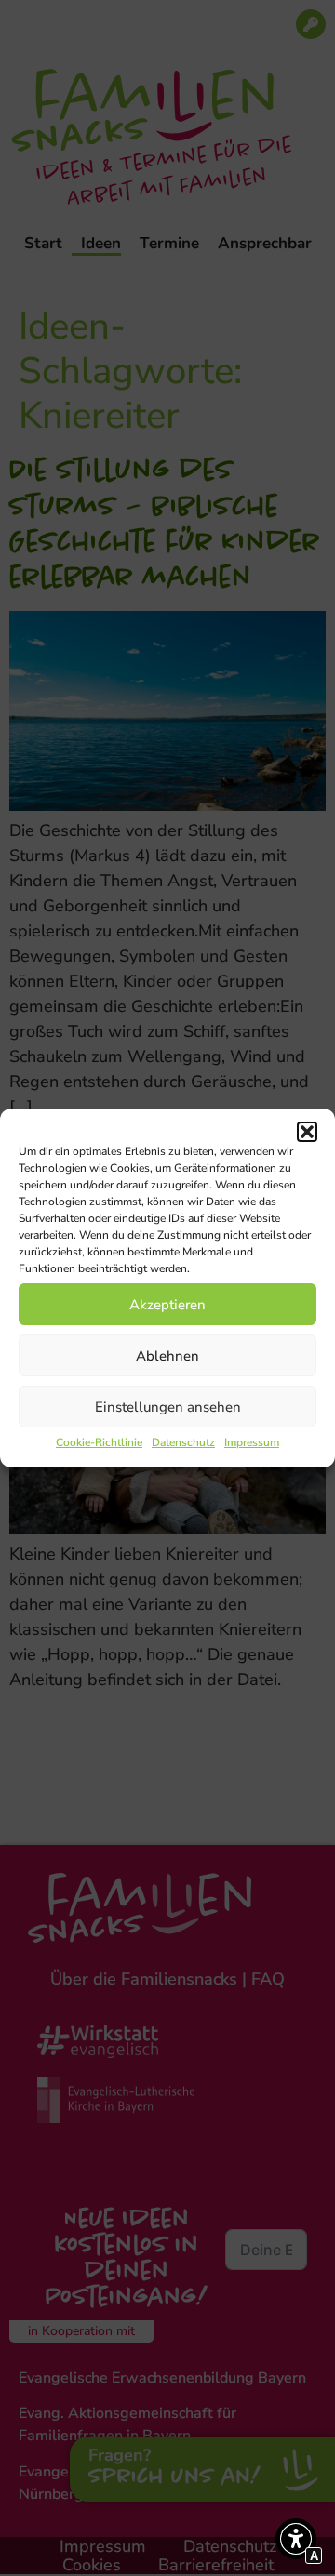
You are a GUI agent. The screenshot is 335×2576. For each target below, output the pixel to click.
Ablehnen (167, 1356)
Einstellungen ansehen (168, 1407)
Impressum (252, 1442)
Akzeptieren (167, 1305)
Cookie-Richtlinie (99, 1442)
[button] (307, 1132)
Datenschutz (183, 1442)
